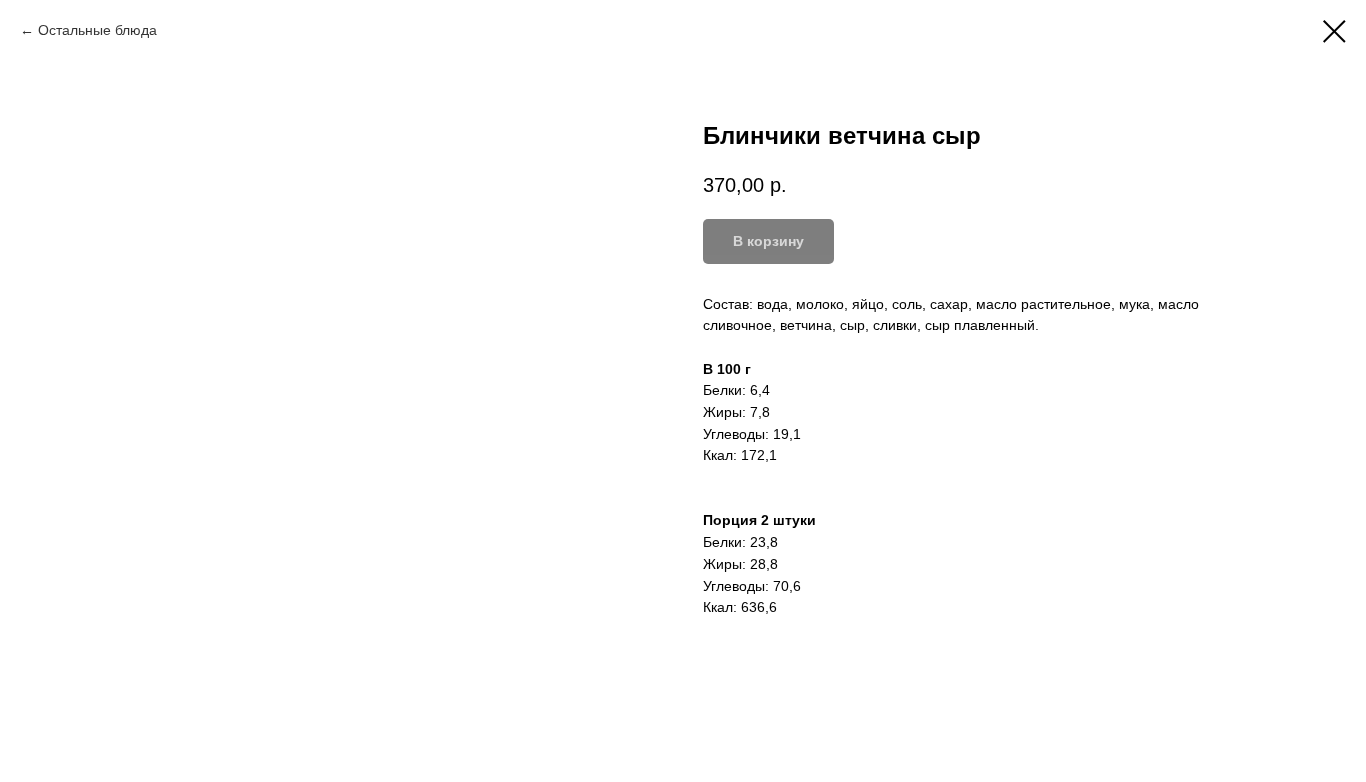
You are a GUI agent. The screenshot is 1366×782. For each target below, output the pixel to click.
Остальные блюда (97, 30)
